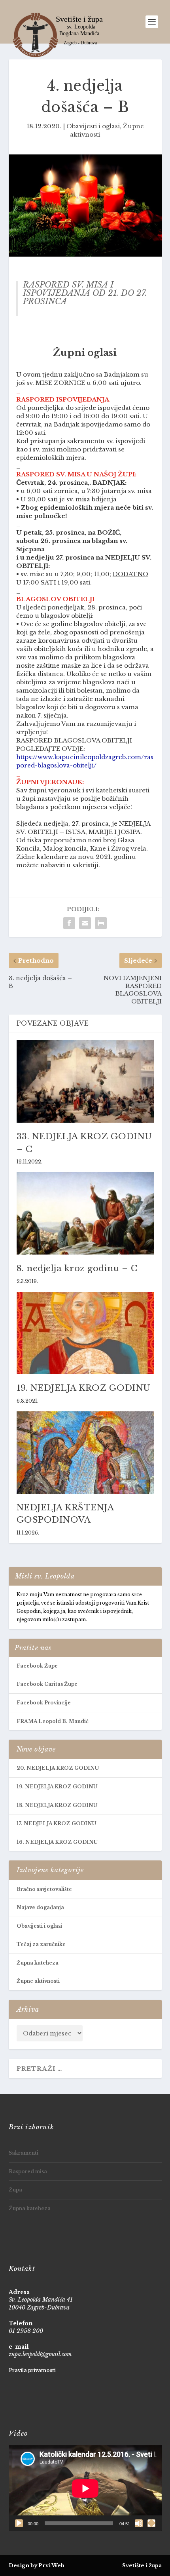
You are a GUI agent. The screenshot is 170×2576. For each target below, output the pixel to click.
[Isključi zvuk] (139, 2523)
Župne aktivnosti (38, 1981)
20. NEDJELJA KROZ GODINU (58, 1768)
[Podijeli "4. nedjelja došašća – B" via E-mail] (85, 923)
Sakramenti (24, 2153)
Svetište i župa (142, 2566)
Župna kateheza (38, 1963)
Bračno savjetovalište (44, 1889)
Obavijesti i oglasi (93, 126)
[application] (85, 2488)
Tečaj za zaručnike (41, 1944)
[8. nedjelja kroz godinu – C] (85, 1213)
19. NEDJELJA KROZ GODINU (84, 1388)
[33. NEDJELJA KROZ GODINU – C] (85, 1081)
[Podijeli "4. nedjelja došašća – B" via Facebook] (69, 923)
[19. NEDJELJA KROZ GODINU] (85, 1333)
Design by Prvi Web (37, 2566)
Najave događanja (40, 1907)
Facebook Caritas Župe (47, 1684)
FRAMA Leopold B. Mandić (53, 1721)
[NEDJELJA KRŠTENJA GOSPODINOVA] (85, 1453)
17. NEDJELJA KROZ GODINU (56, 1823)
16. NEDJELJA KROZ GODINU (57, 1842)
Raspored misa (28, 2171)
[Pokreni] (19, 2523)
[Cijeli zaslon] (151, 2523)
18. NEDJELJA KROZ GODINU (57, 1805)
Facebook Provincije (44, 1703)
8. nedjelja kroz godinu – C (77, 1268)
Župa (15, 2190)
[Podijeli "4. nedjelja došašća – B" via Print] (101, 923)
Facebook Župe (37, 1666)
